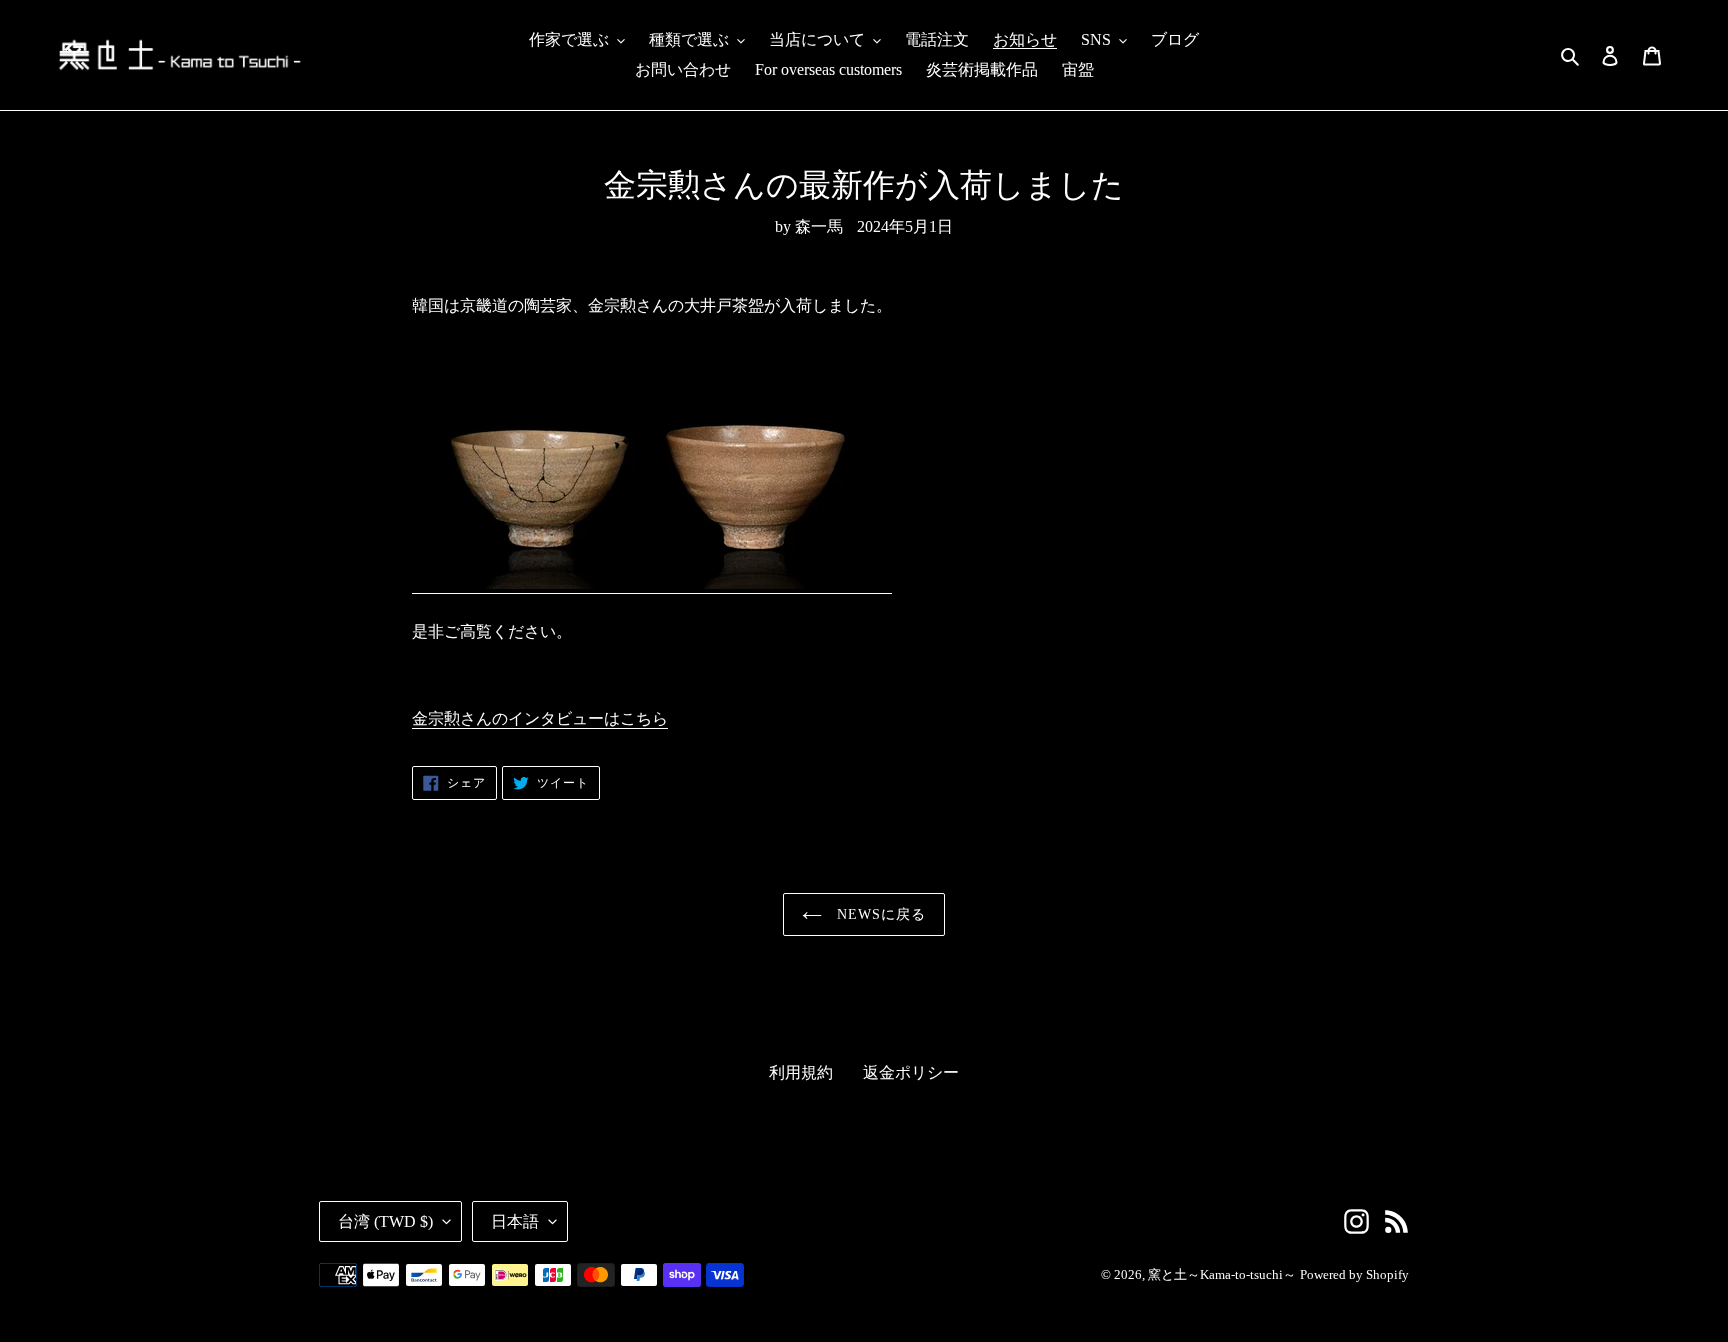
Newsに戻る (879, 914)
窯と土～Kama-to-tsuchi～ (1222, 1274)
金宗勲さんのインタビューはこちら (540, 718)
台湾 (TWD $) (385, 1221)
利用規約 (801, 1072)
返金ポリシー (911, 1072)
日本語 (515, 1221)
